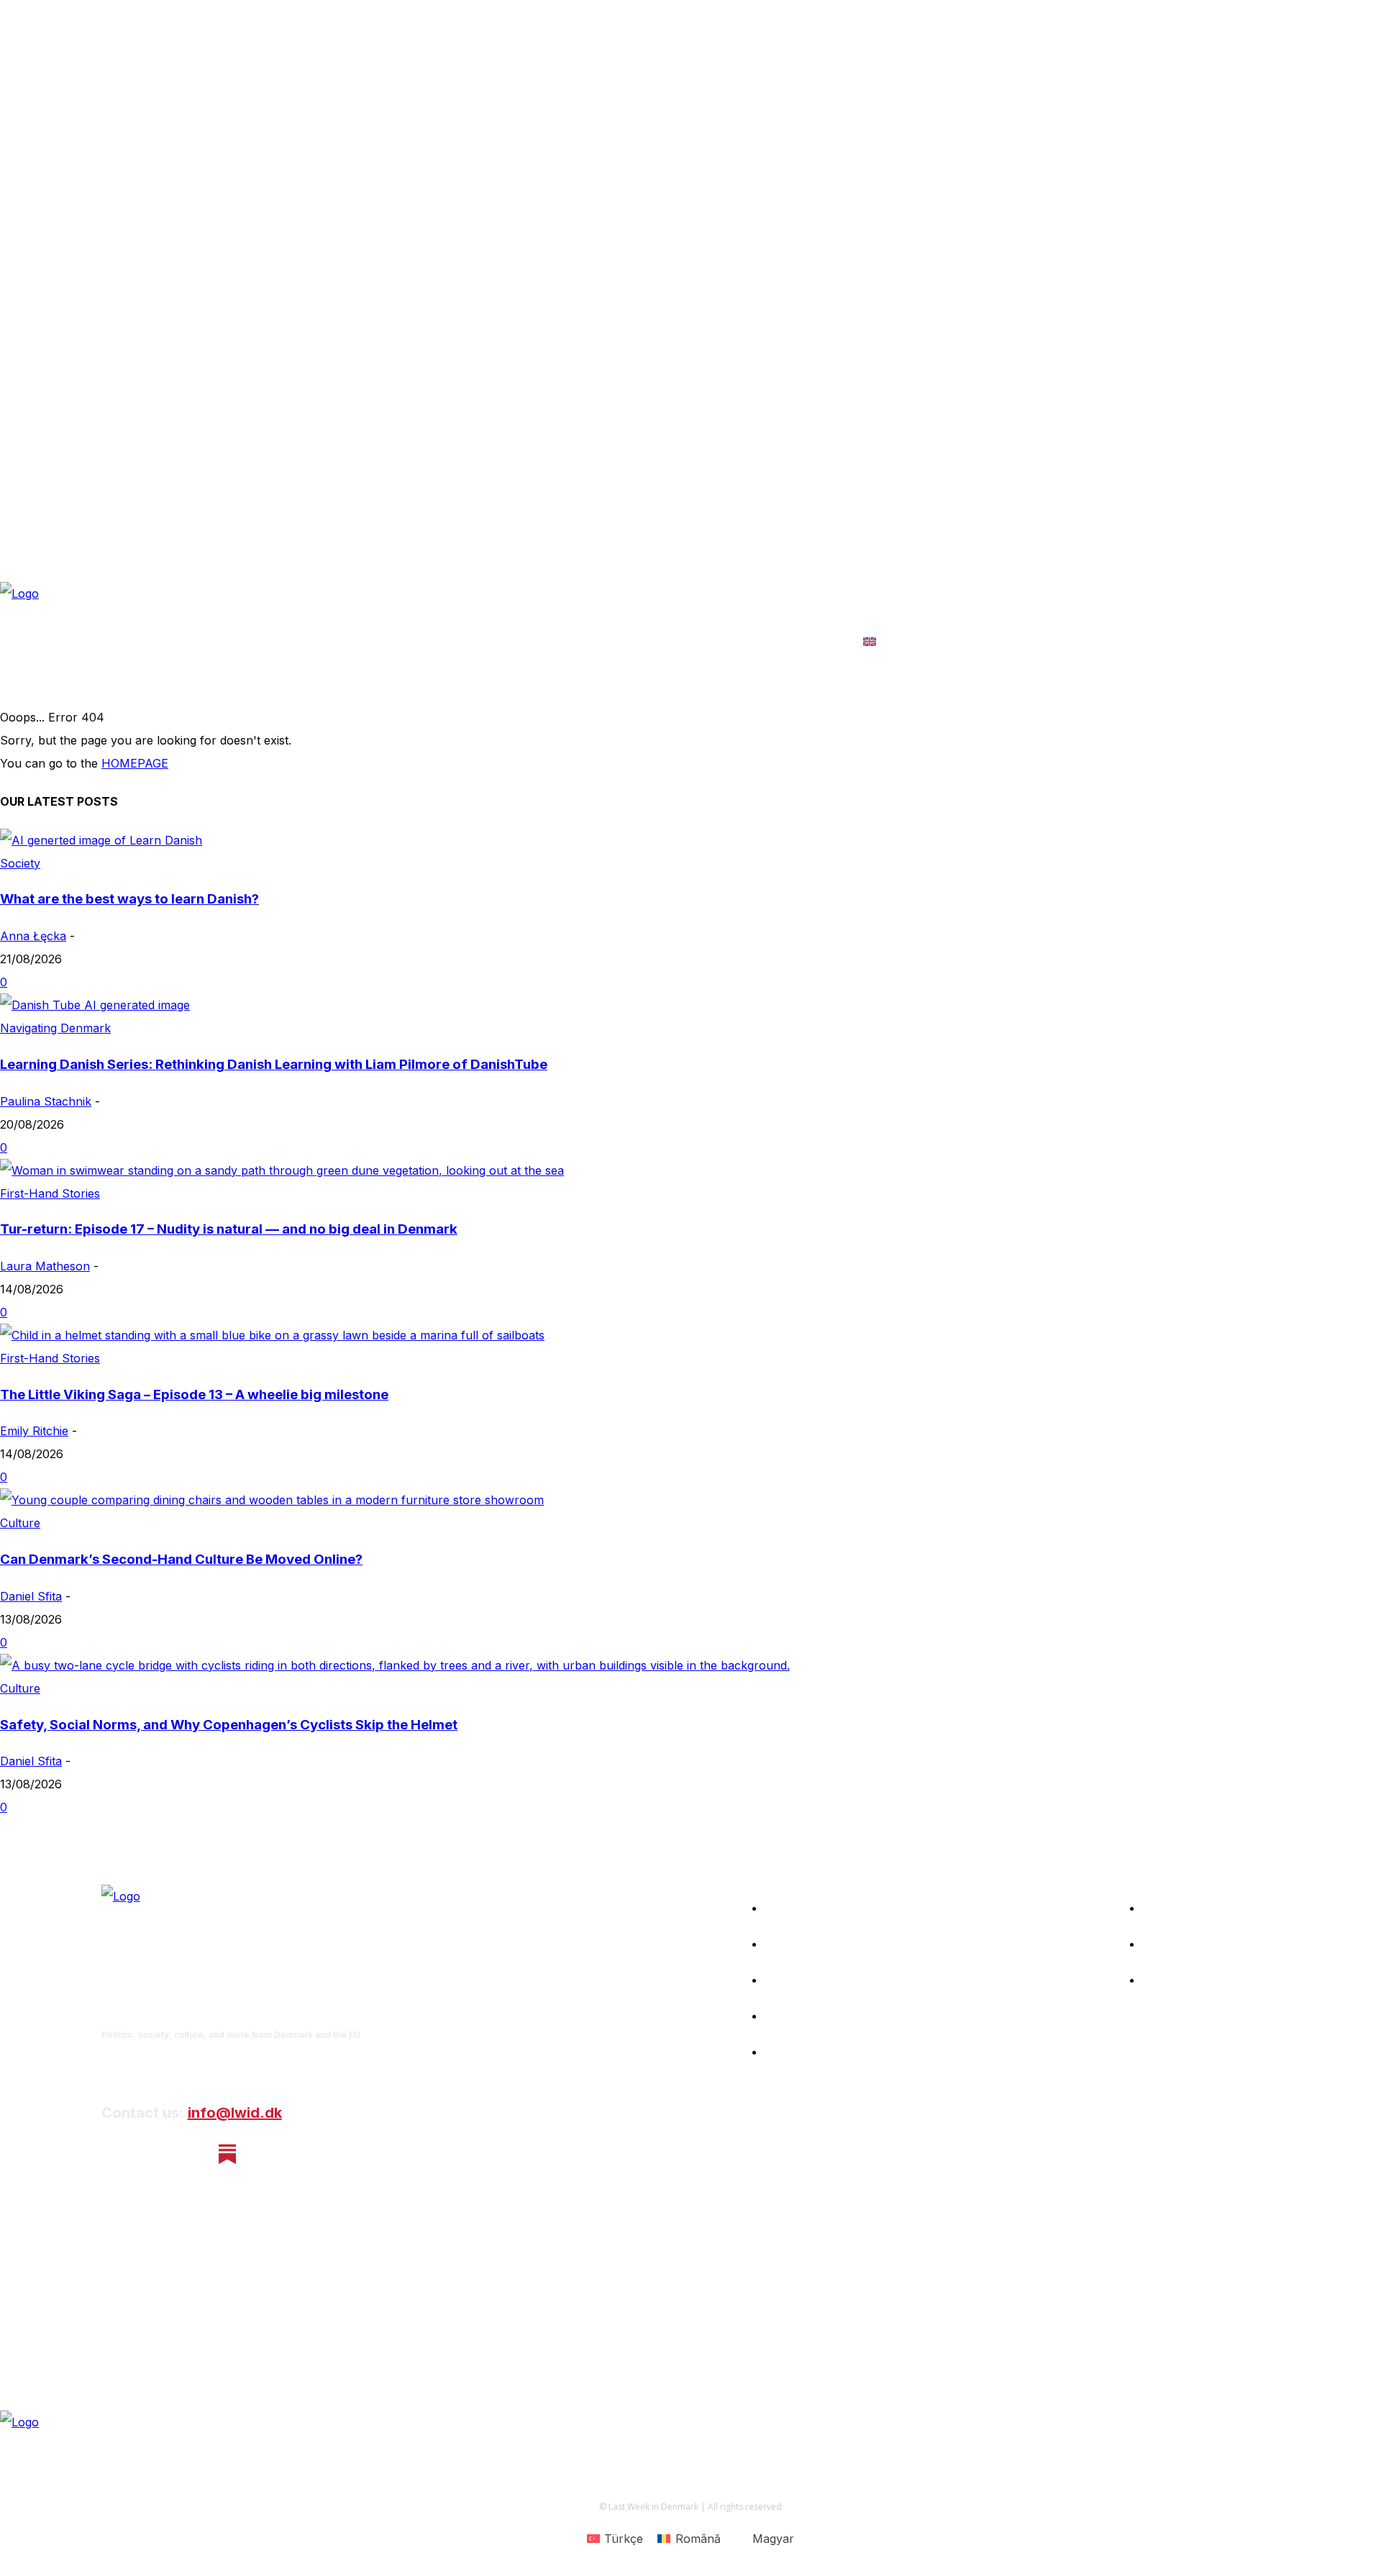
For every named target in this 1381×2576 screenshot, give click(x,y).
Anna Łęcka (33, 936)
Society (20, 863)
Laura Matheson (45, 1266)
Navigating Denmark (55, 1028)
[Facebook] (113, 2154)
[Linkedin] (190, 2154)
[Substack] (228, 2154)
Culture (20, 1523)
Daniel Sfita (31, 1596)
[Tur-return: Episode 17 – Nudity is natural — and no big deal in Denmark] (282, 1170)
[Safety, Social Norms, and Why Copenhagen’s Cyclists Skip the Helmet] (395, 1665)
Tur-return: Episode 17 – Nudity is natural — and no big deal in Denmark (229, 1229)
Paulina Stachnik (46, 1101)
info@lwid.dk (235, 2113)
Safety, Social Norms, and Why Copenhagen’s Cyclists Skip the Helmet (229, 1725)
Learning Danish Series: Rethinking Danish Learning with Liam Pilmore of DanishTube (274, 1064)
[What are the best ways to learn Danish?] (101, 840)
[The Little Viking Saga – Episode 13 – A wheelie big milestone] (272, 1335)
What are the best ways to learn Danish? (129, 899)
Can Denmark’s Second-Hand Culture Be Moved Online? (181, 1559)
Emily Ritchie (34, 1431)
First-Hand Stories (50, 1193)
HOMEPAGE (135, 763)
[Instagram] (151, 2154)
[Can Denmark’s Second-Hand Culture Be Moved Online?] (272, 1500)
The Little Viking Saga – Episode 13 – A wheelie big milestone (194, 1394)
